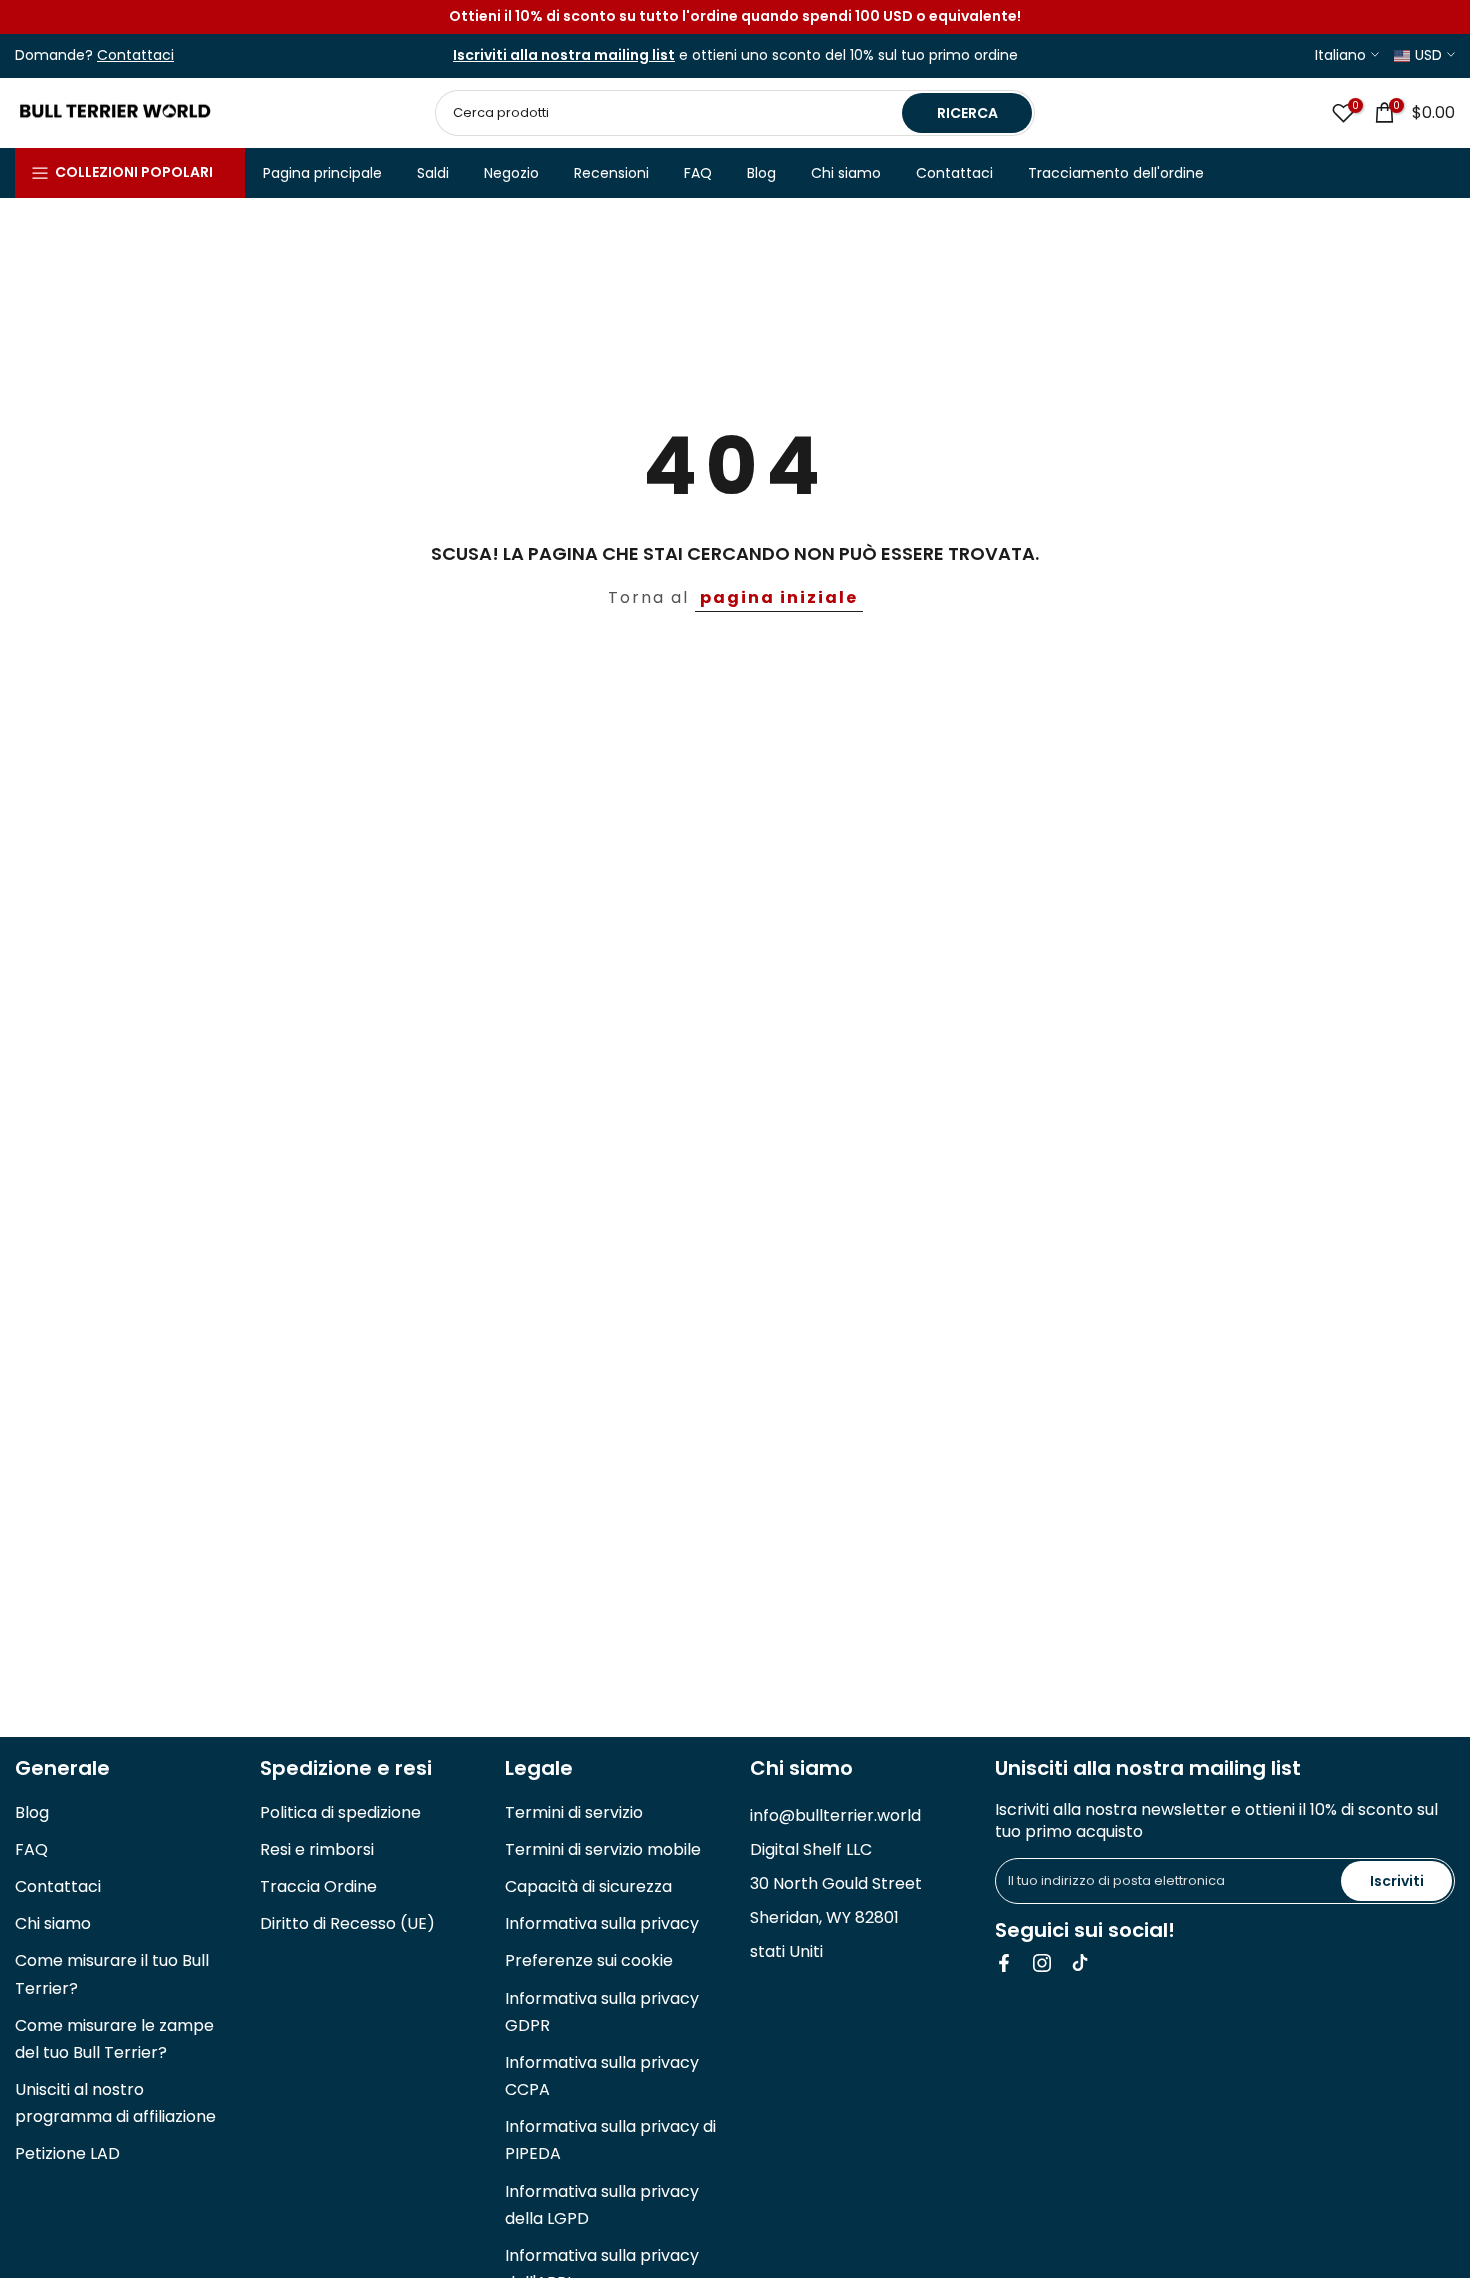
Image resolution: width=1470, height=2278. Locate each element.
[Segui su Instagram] (1042, 1963)
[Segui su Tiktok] (1080, 1963)
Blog (761, 173)
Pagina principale (322, 173)
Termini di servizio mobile (603, 1849)
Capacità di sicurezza (588, 1886)
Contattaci (954, 173)
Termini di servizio (574, 1812)
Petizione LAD (67, 2153)
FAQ (698, 173)
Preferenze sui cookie (589, 1960)
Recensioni (611, 173)
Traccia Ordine (318, 1886)
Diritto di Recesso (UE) (347, 1923)
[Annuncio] (735, 17)
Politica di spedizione (340, 1812)
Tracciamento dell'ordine (1116, 173)
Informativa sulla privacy (602, 1923)
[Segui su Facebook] (1004, 1963)
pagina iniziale (779, 597)
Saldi (433, 173)
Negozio (511, 173)
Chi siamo (846, 173)
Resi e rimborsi (317, 1849)
